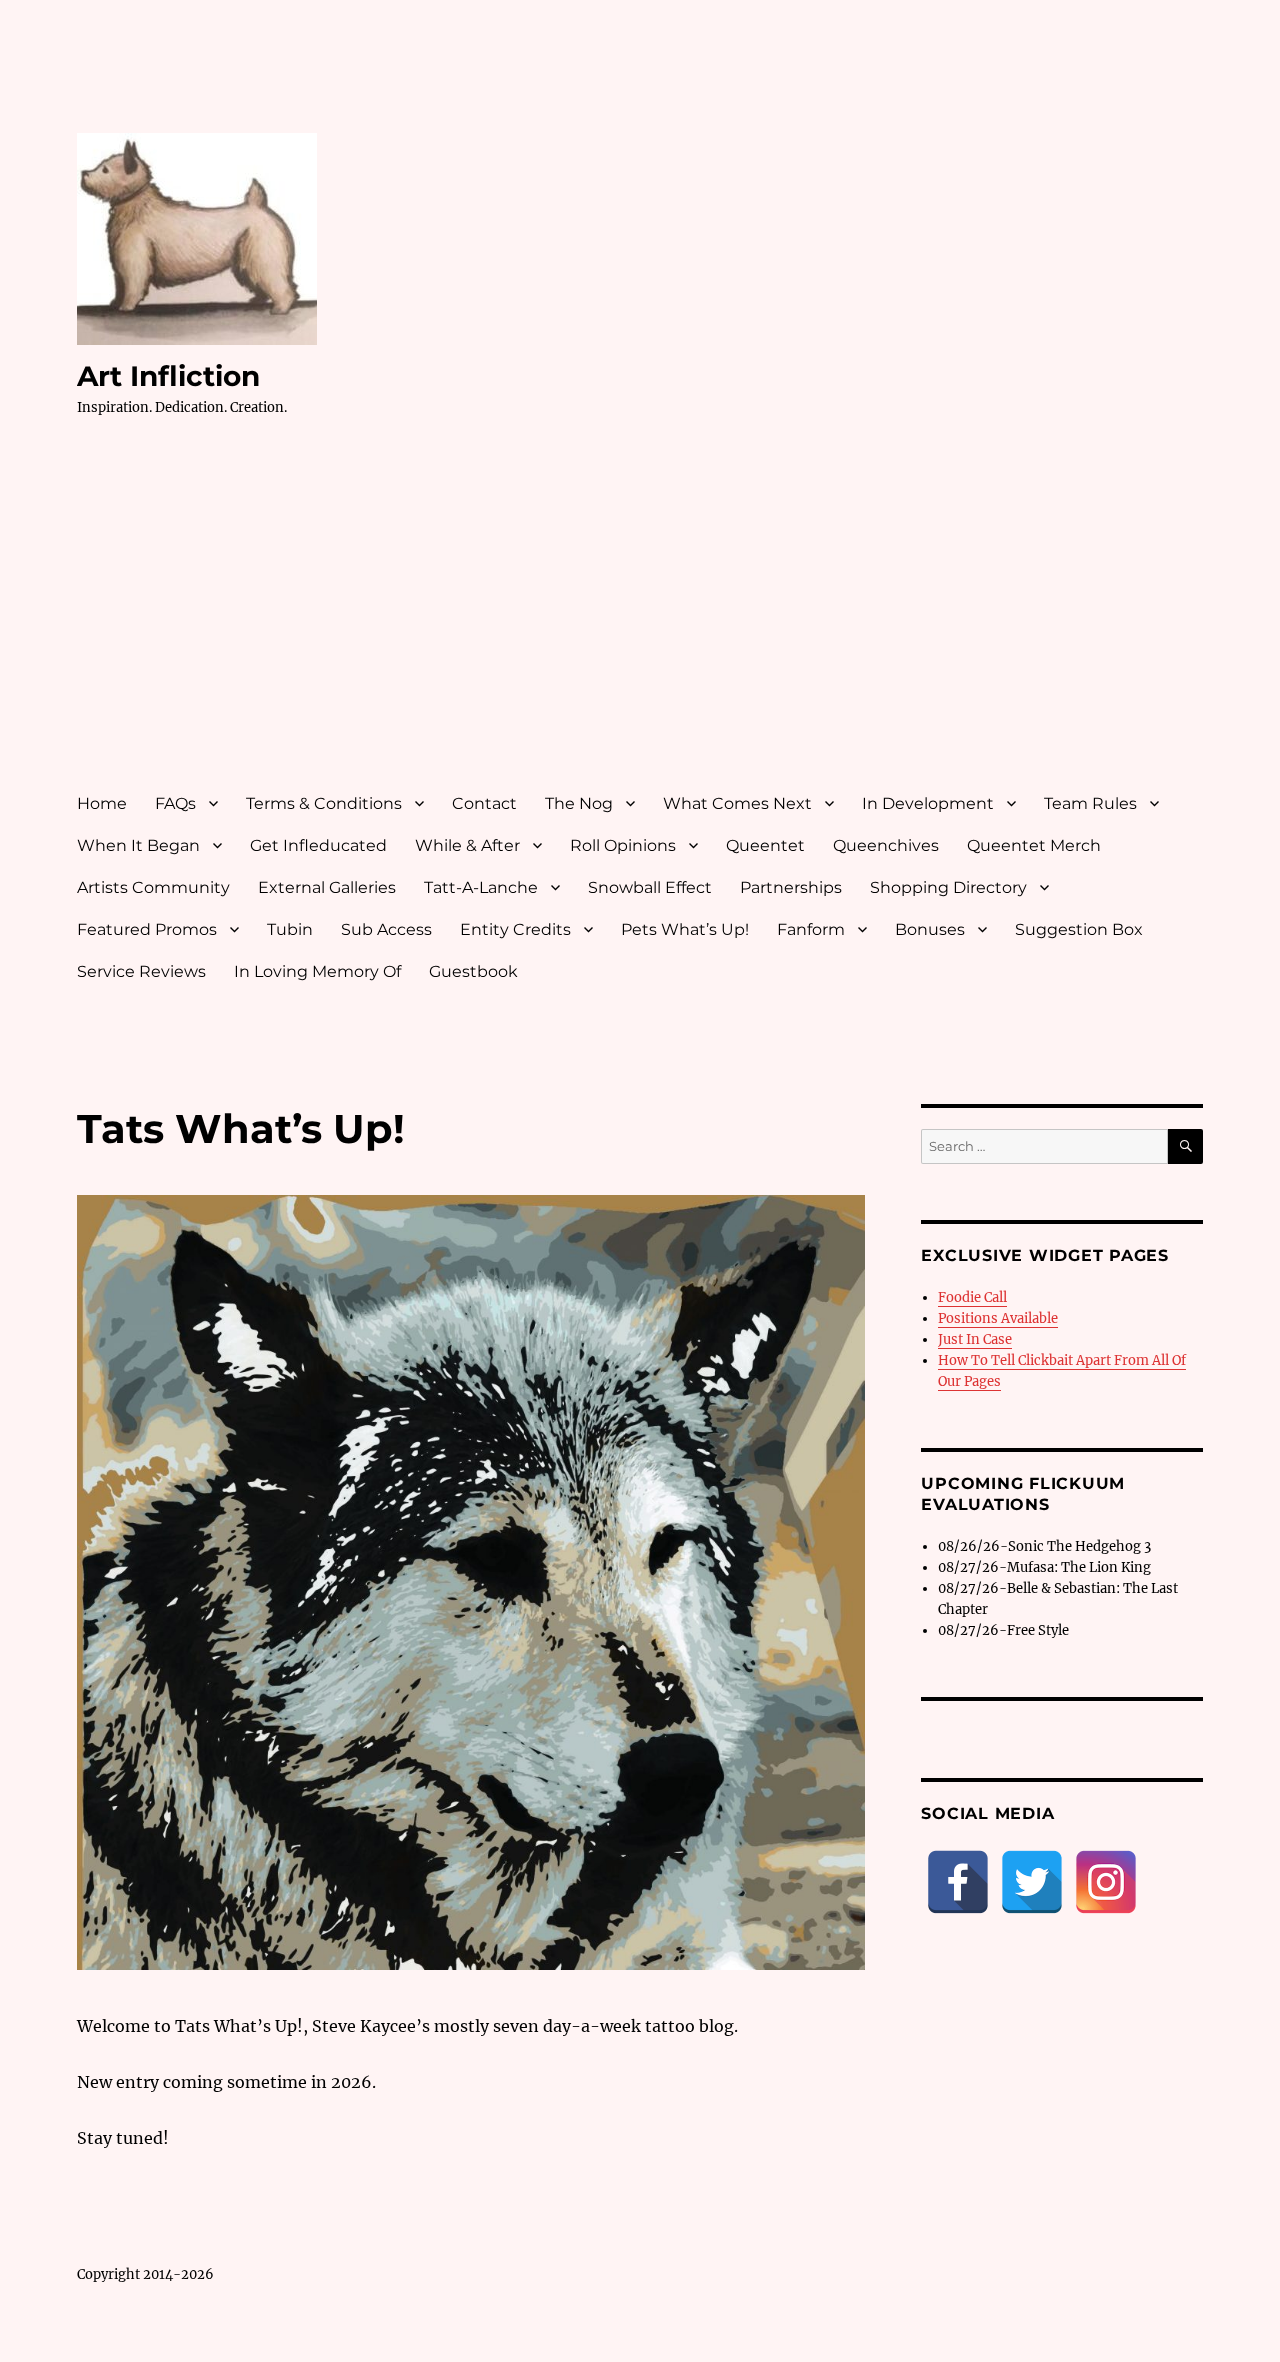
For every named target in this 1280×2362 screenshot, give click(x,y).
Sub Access (386, 929)
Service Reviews (141, 971)
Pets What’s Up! (685, 929)
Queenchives (886, 845)
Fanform (811, 929)
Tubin (290, 929)
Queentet (765, 845)
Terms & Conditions (324, 803)
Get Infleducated (318, 845)
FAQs (175, 803)
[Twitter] (1032, 1882)
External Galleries (327, 887)
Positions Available (998, 1318)
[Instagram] (1106, 1882)
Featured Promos (147, 929)
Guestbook (473, 971)
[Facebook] (958, 1882)
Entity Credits (515, 929)
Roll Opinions (623, 845)
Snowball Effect (650, 887)
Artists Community (153, 887)
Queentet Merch (1034, 845)
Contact (484, 803)
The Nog (579, 803)
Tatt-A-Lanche (481, 887)
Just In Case (975, 1339)
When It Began (138, 845)
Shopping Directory (948, 887)
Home (102, 803)
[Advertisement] (643, 623)
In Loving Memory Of (317, 971)
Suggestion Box (1079, 929)
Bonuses (930, 929)
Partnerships (791, 887)
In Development (928, 803)
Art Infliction (168, 376)
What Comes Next (737, 803)
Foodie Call (972, 1297)
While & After (467, 845)
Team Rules (1090, 803)
